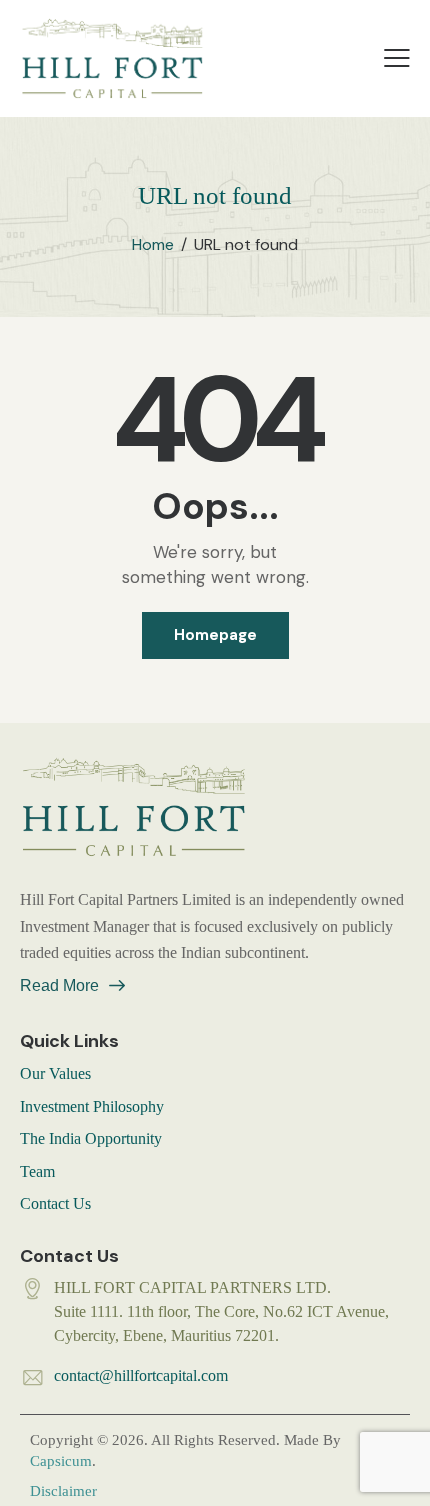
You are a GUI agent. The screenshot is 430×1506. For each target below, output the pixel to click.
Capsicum (61, 1461)
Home (153, 245)
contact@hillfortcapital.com (141, 1375)
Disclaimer (63, 1491)
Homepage (215, 635)
